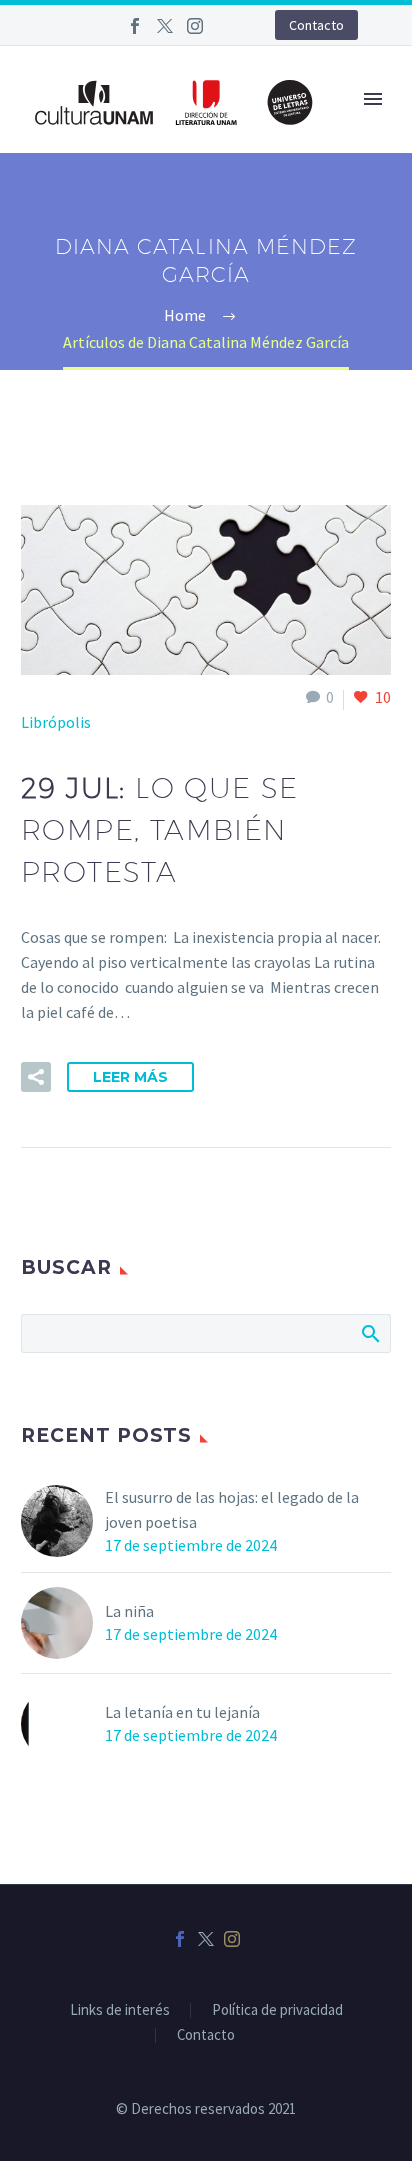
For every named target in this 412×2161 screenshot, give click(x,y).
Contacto (316, 25)
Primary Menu (373, 99)
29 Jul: (160, 829)
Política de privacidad (277, 2010)
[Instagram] (195, 26)
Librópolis (56, 722)
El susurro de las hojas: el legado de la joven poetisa (232, 1509)
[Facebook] (135, 26)
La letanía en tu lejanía (182, 1712)
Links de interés (120, 2010)
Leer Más (130, 1077)
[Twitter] (165, 26)
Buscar (369, 1333)
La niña (129, 1611)
